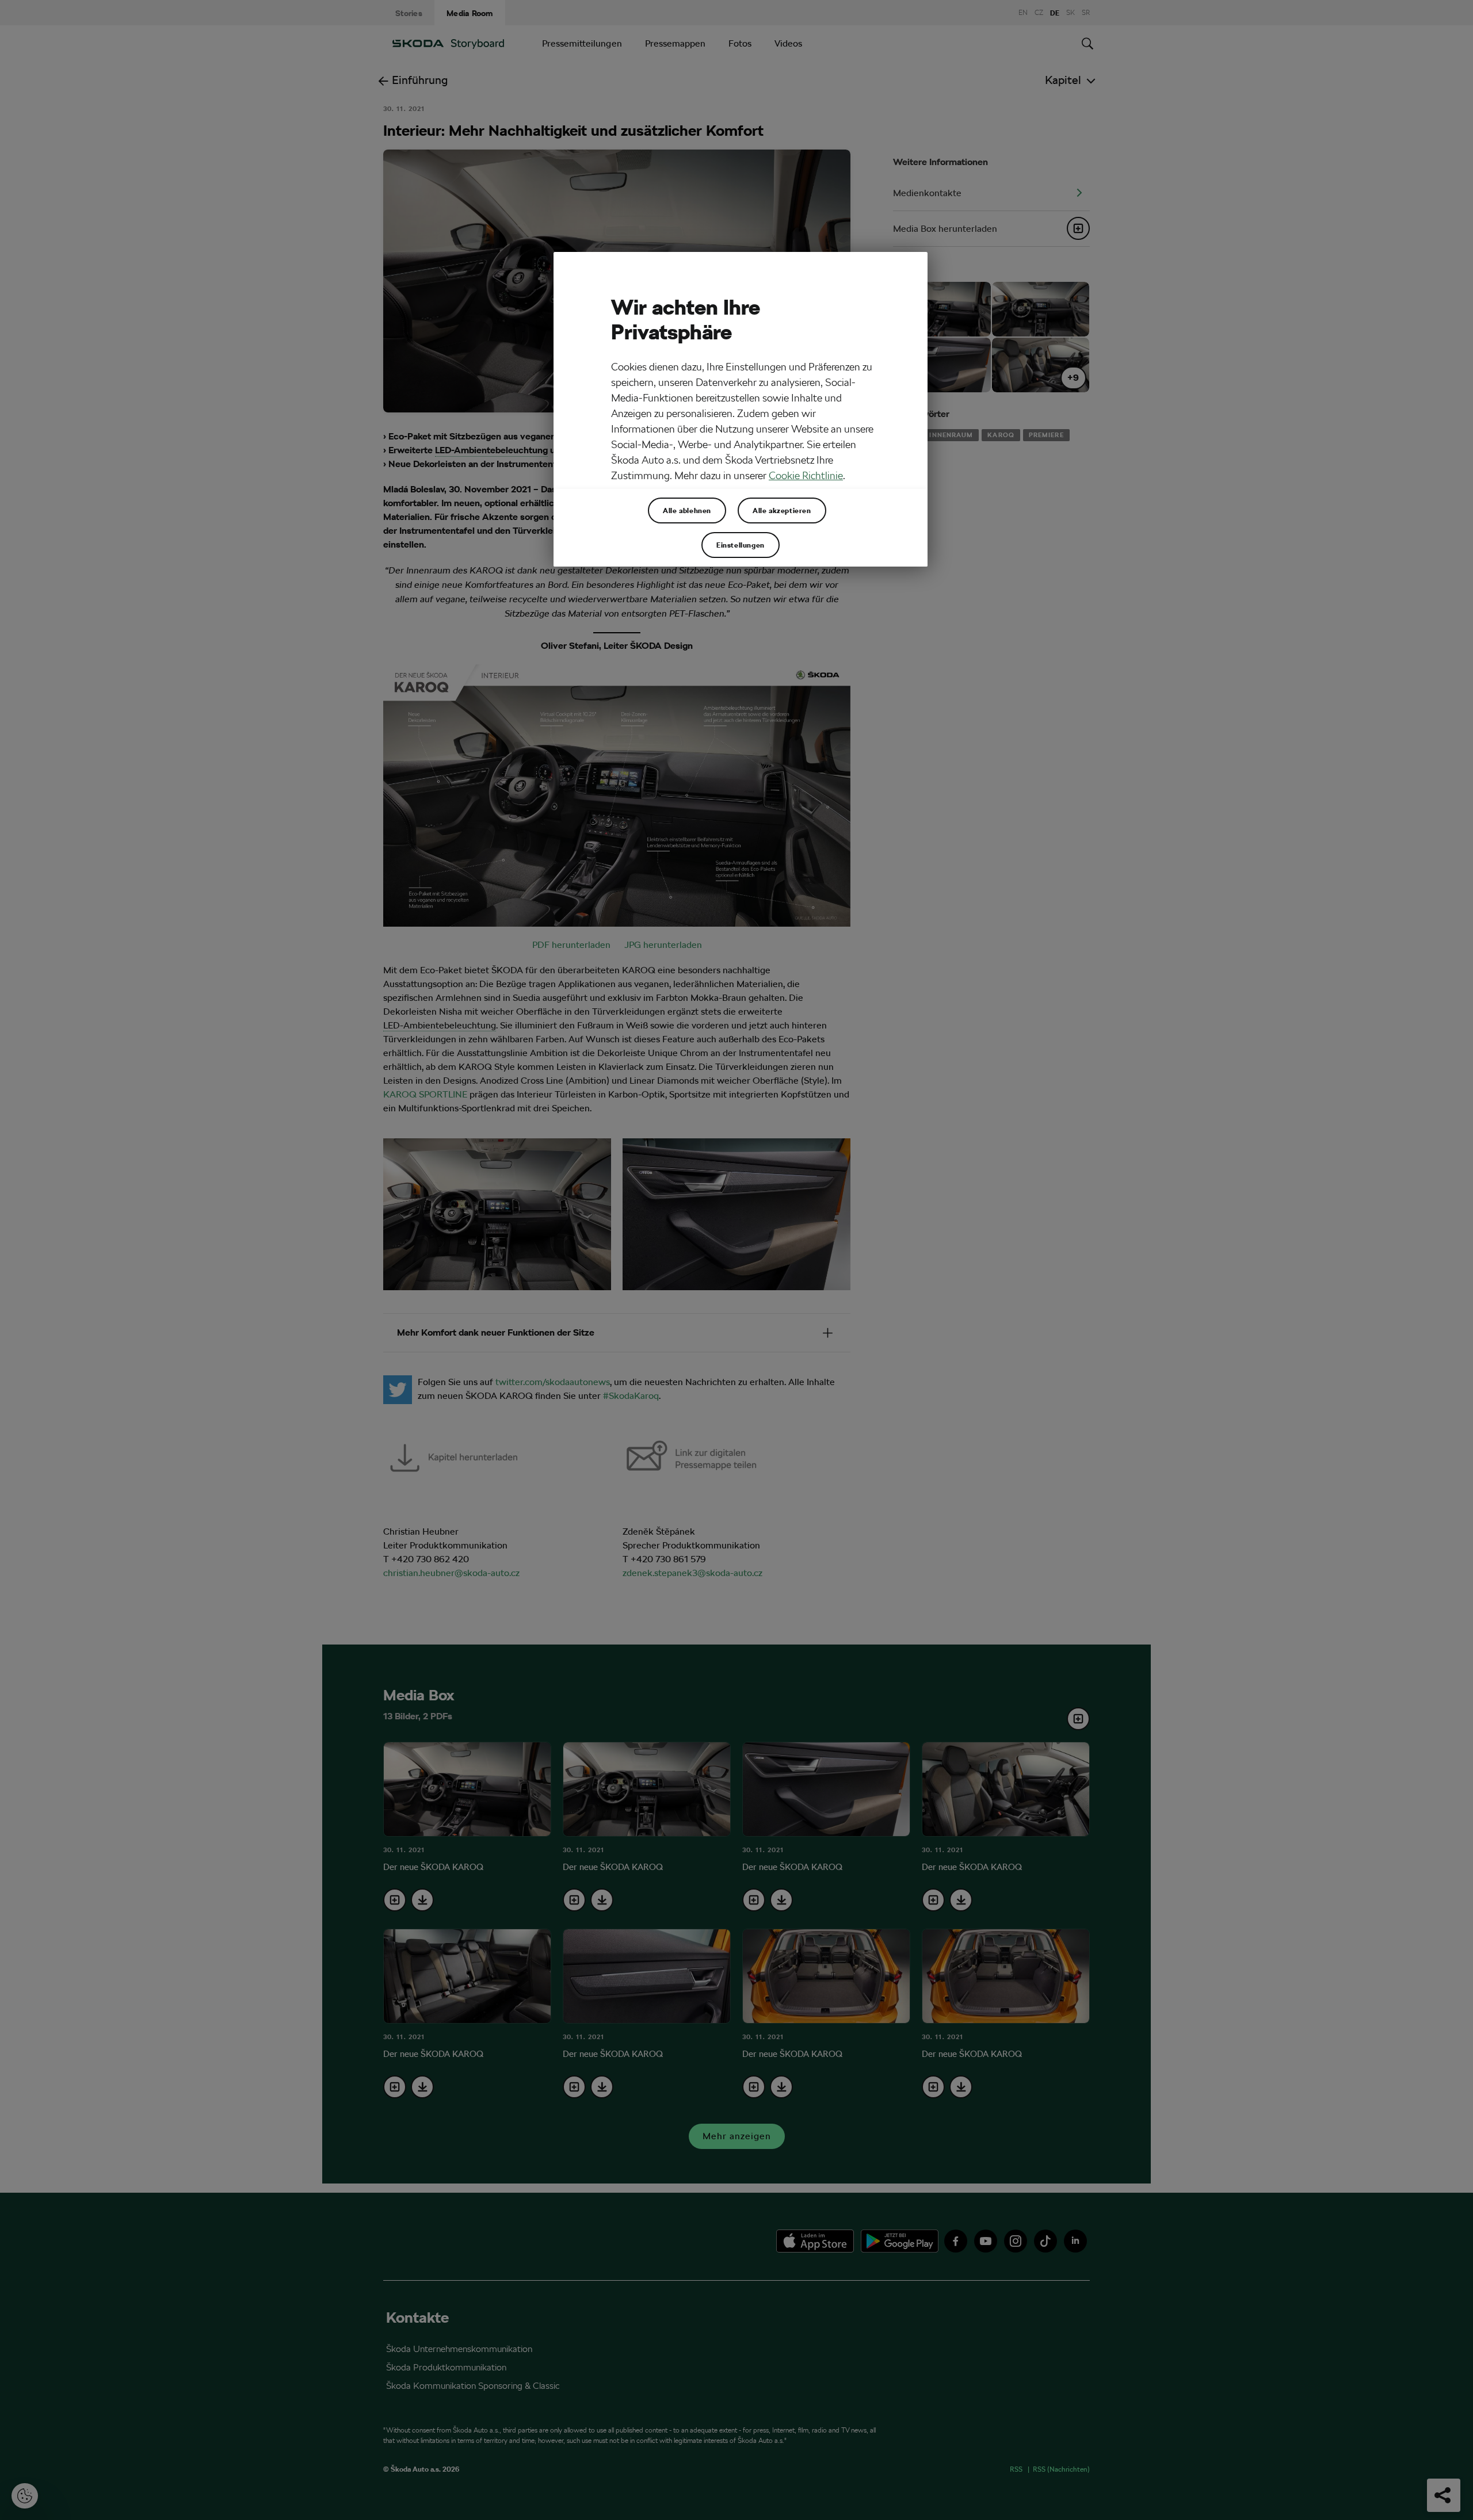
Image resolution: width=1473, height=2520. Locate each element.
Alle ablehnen (687, 510)
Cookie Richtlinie (806, 475)
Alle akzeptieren (782, 510)
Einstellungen (741, 545)
